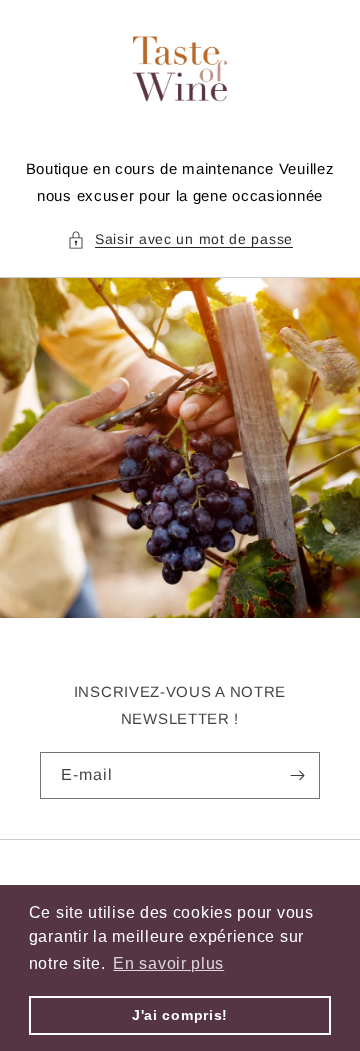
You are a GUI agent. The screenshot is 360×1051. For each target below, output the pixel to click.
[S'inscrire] (297, 775)
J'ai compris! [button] (180, 1015)
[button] (180, 239)
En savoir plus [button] (168, 963)
